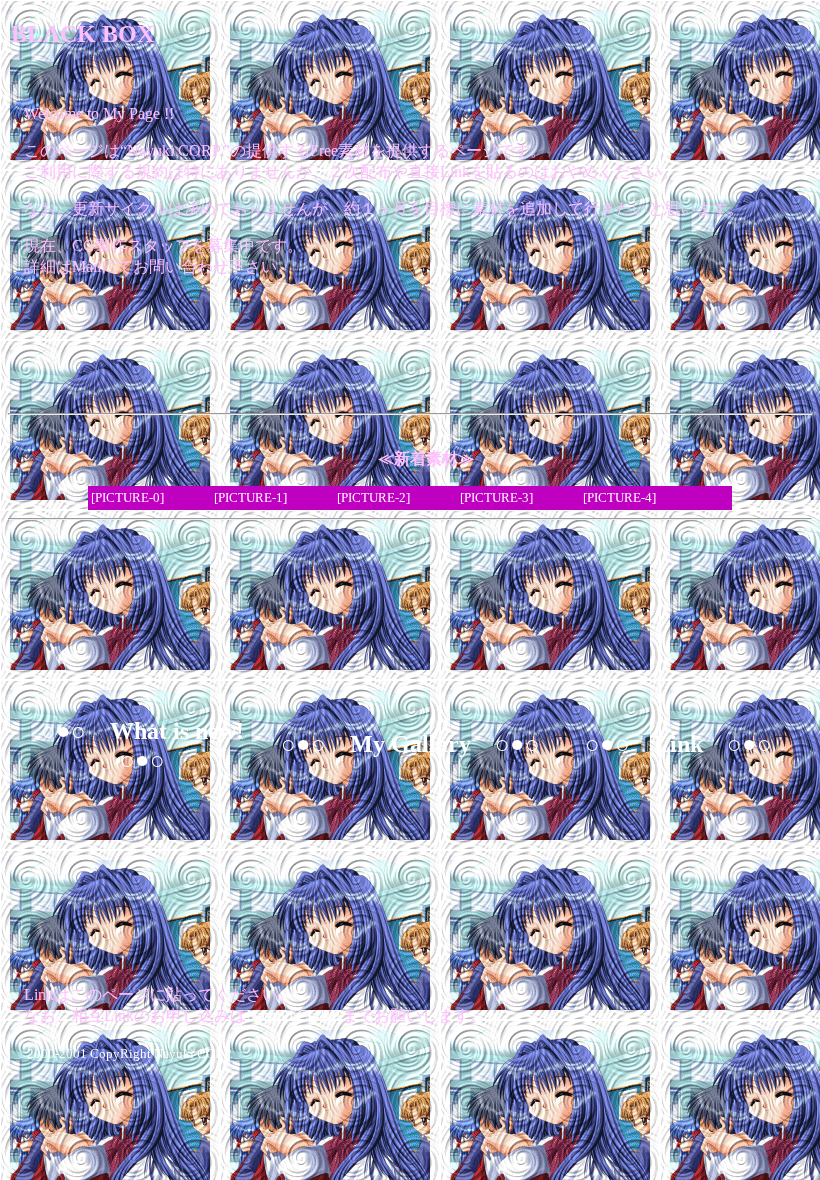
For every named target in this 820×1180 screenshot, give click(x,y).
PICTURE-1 (250, 497)
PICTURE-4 (619, 497)
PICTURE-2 (373, 497)
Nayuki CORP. (294, 1015)
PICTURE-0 (127, 497)
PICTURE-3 (496, 497)
